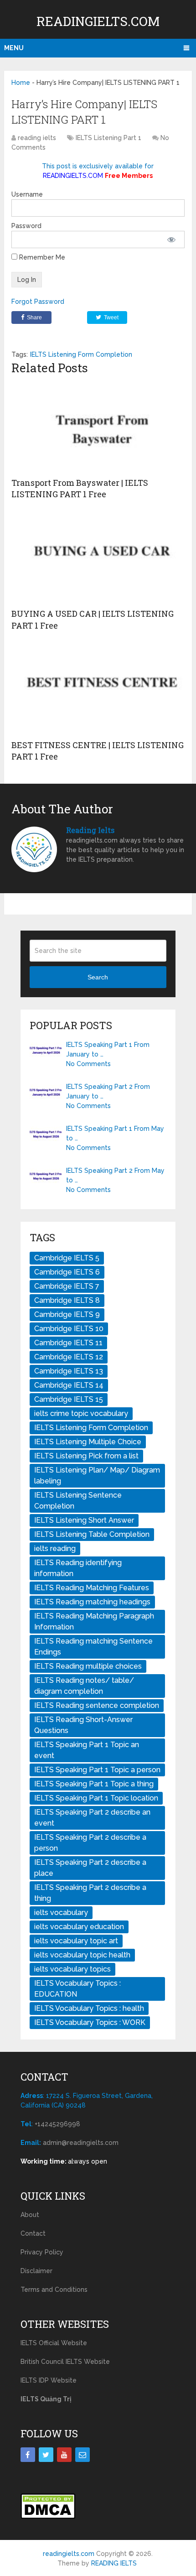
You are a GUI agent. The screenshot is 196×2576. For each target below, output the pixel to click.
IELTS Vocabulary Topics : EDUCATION (77, 1989)
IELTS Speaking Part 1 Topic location (96, 1798)
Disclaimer (36, 2271)
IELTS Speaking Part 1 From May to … (115, 1133)
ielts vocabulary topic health (82, 1955)
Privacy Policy (42, 2252)
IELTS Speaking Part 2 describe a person (90, 1843)
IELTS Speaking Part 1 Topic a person (97, 1770)
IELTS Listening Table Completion (92, 1534)
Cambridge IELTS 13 (69, 1371)
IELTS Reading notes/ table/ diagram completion (84, 1686)
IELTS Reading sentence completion (97, 1705)
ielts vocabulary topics (72, 1969)
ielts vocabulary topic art (76, 1941)
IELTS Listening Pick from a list (86, 1456)
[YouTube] (64, 2455)
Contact (33, 2233)
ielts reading (55, 1548)
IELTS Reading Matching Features (92, 1588)
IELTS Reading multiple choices (88, 1666)
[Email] (83, 2455)
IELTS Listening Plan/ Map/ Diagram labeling (97, 1475)
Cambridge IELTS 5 (67, 1258)
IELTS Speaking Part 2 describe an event (92, 1818)
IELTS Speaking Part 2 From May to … (115, 1175)
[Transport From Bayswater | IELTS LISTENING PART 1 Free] (98, 427)
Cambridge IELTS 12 (69, 1357)
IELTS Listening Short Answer (84, 1520)
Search (98, 977)
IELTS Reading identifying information (78, 1568)
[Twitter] (46, 2455)
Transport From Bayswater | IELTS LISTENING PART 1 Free (80, 488)
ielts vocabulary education (79, 1927)
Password (26, 226)
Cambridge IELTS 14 (69, 1385)
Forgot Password (38, 302)
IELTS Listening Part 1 (108, 138)
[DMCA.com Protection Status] (48, 2517)
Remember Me (41, 257)
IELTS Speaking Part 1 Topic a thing (94, 1784)
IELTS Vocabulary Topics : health (89, 2008)
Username (27, 194)
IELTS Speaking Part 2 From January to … (108, 1091)
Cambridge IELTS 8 (67, 1300)
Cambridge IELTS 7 (67, 1286)
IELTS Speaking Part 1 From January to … (108, 1049)
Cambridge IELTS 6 (67, 1272)
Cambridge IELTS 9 (67, 1314)
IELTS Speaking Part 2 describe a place (90, 1868)
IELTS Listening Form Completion (81, 354)
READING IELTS (114, 2563)
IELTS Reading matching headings (92, 1602)
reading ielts (37, 138)
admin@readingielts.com (81, 2143)
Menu (14, 48)
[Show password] (172, 239)
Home (21, 83)
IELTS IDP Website (49, 2380)
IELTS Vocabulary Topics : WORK (90, 2022)
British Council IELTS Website (65, 2362)
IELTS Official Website (54, 2343)
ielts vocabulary (61, 1912)
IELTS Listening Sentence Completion (78, 1501)
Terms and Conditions (54, 2290)
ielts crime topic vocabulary (81, 1413)
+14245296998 (57, 2124)
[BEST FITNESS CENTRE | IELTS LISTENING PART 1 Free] (98, 689)
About (30, 2215)
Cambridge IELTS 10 (69, 1329)
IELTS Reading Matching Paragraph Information (94, 1621)
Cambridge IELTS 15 (69, 1399)
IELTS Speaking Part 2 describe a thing (90, 1893)
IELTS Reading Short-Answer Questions (83, 1725)
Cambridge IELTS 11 (68, 1343)
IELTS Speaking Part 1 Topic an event (87, 1750)
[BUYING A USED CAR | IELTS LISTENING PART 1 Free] (98, 558)
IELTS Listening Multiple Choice (88, 1442)
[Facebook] (28, 2455)
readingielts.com (98, 21)
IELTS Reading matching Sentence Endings (93, 1647)
